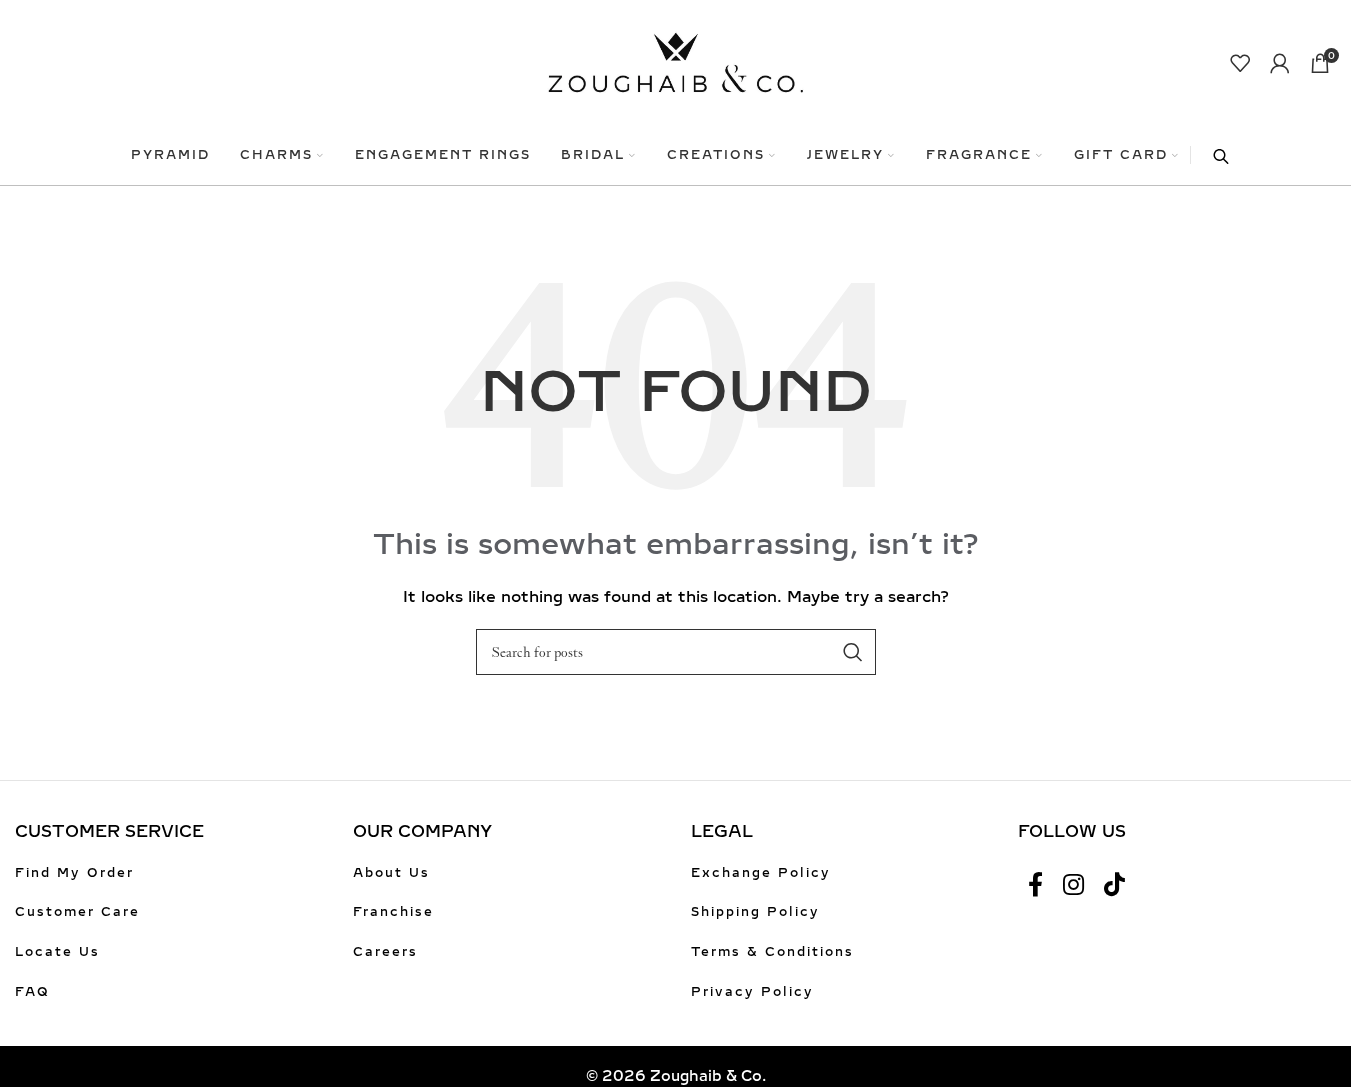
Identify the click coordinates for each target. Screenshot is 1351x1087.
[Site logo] (675, 61)
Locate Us (57, 952)
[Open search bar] (1211, 155)
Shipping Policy (755, 912)
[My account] (1280, 63)
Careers (385, 952)
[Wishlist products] (1240, 63)
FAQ (32, 992)
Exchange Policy (761, 873)
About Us (391, 873)
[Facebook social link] (1035, 886)
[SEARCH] (853, 652)
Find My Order (74, 873)
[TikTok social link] (1114, 886)
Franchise (393, 912)
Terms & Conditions (772, 952)
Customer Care (77, 912)
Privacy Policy (752, 992)
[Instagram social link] (1073, 886)
